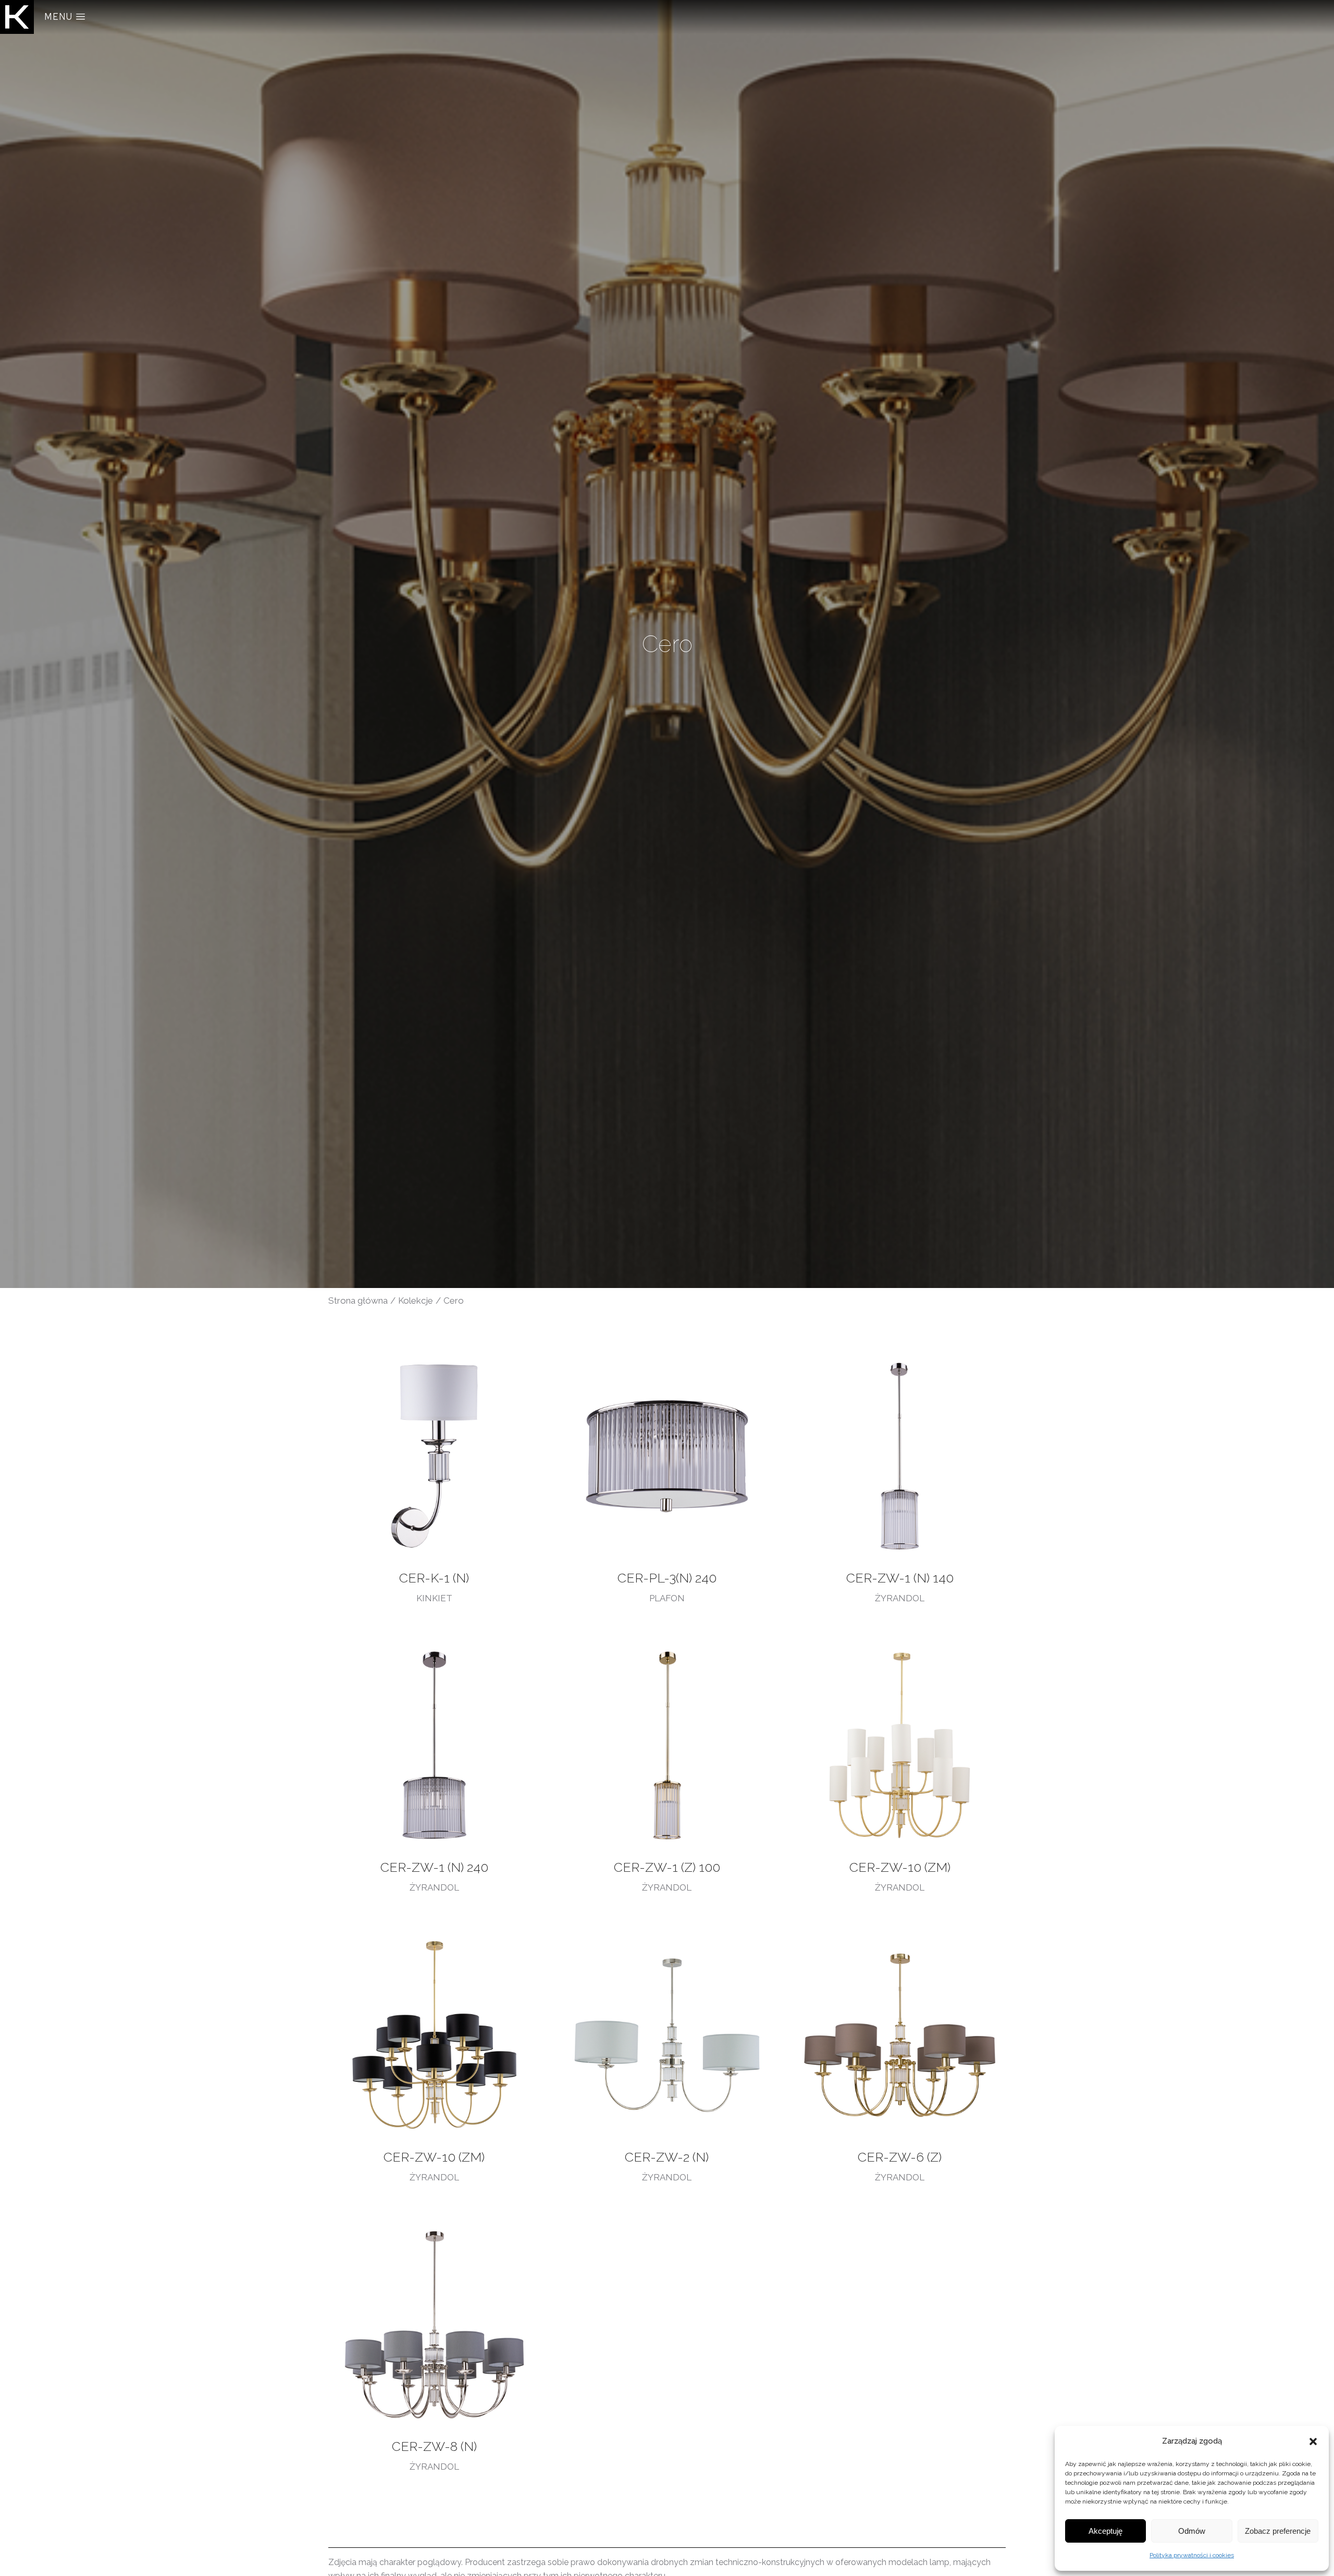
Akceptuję (1106, 2531)
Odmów (1192, 2531)
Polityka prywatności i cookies (1192, 2555)
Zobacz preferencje (1278, 2531)
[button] (1313, 2442)
